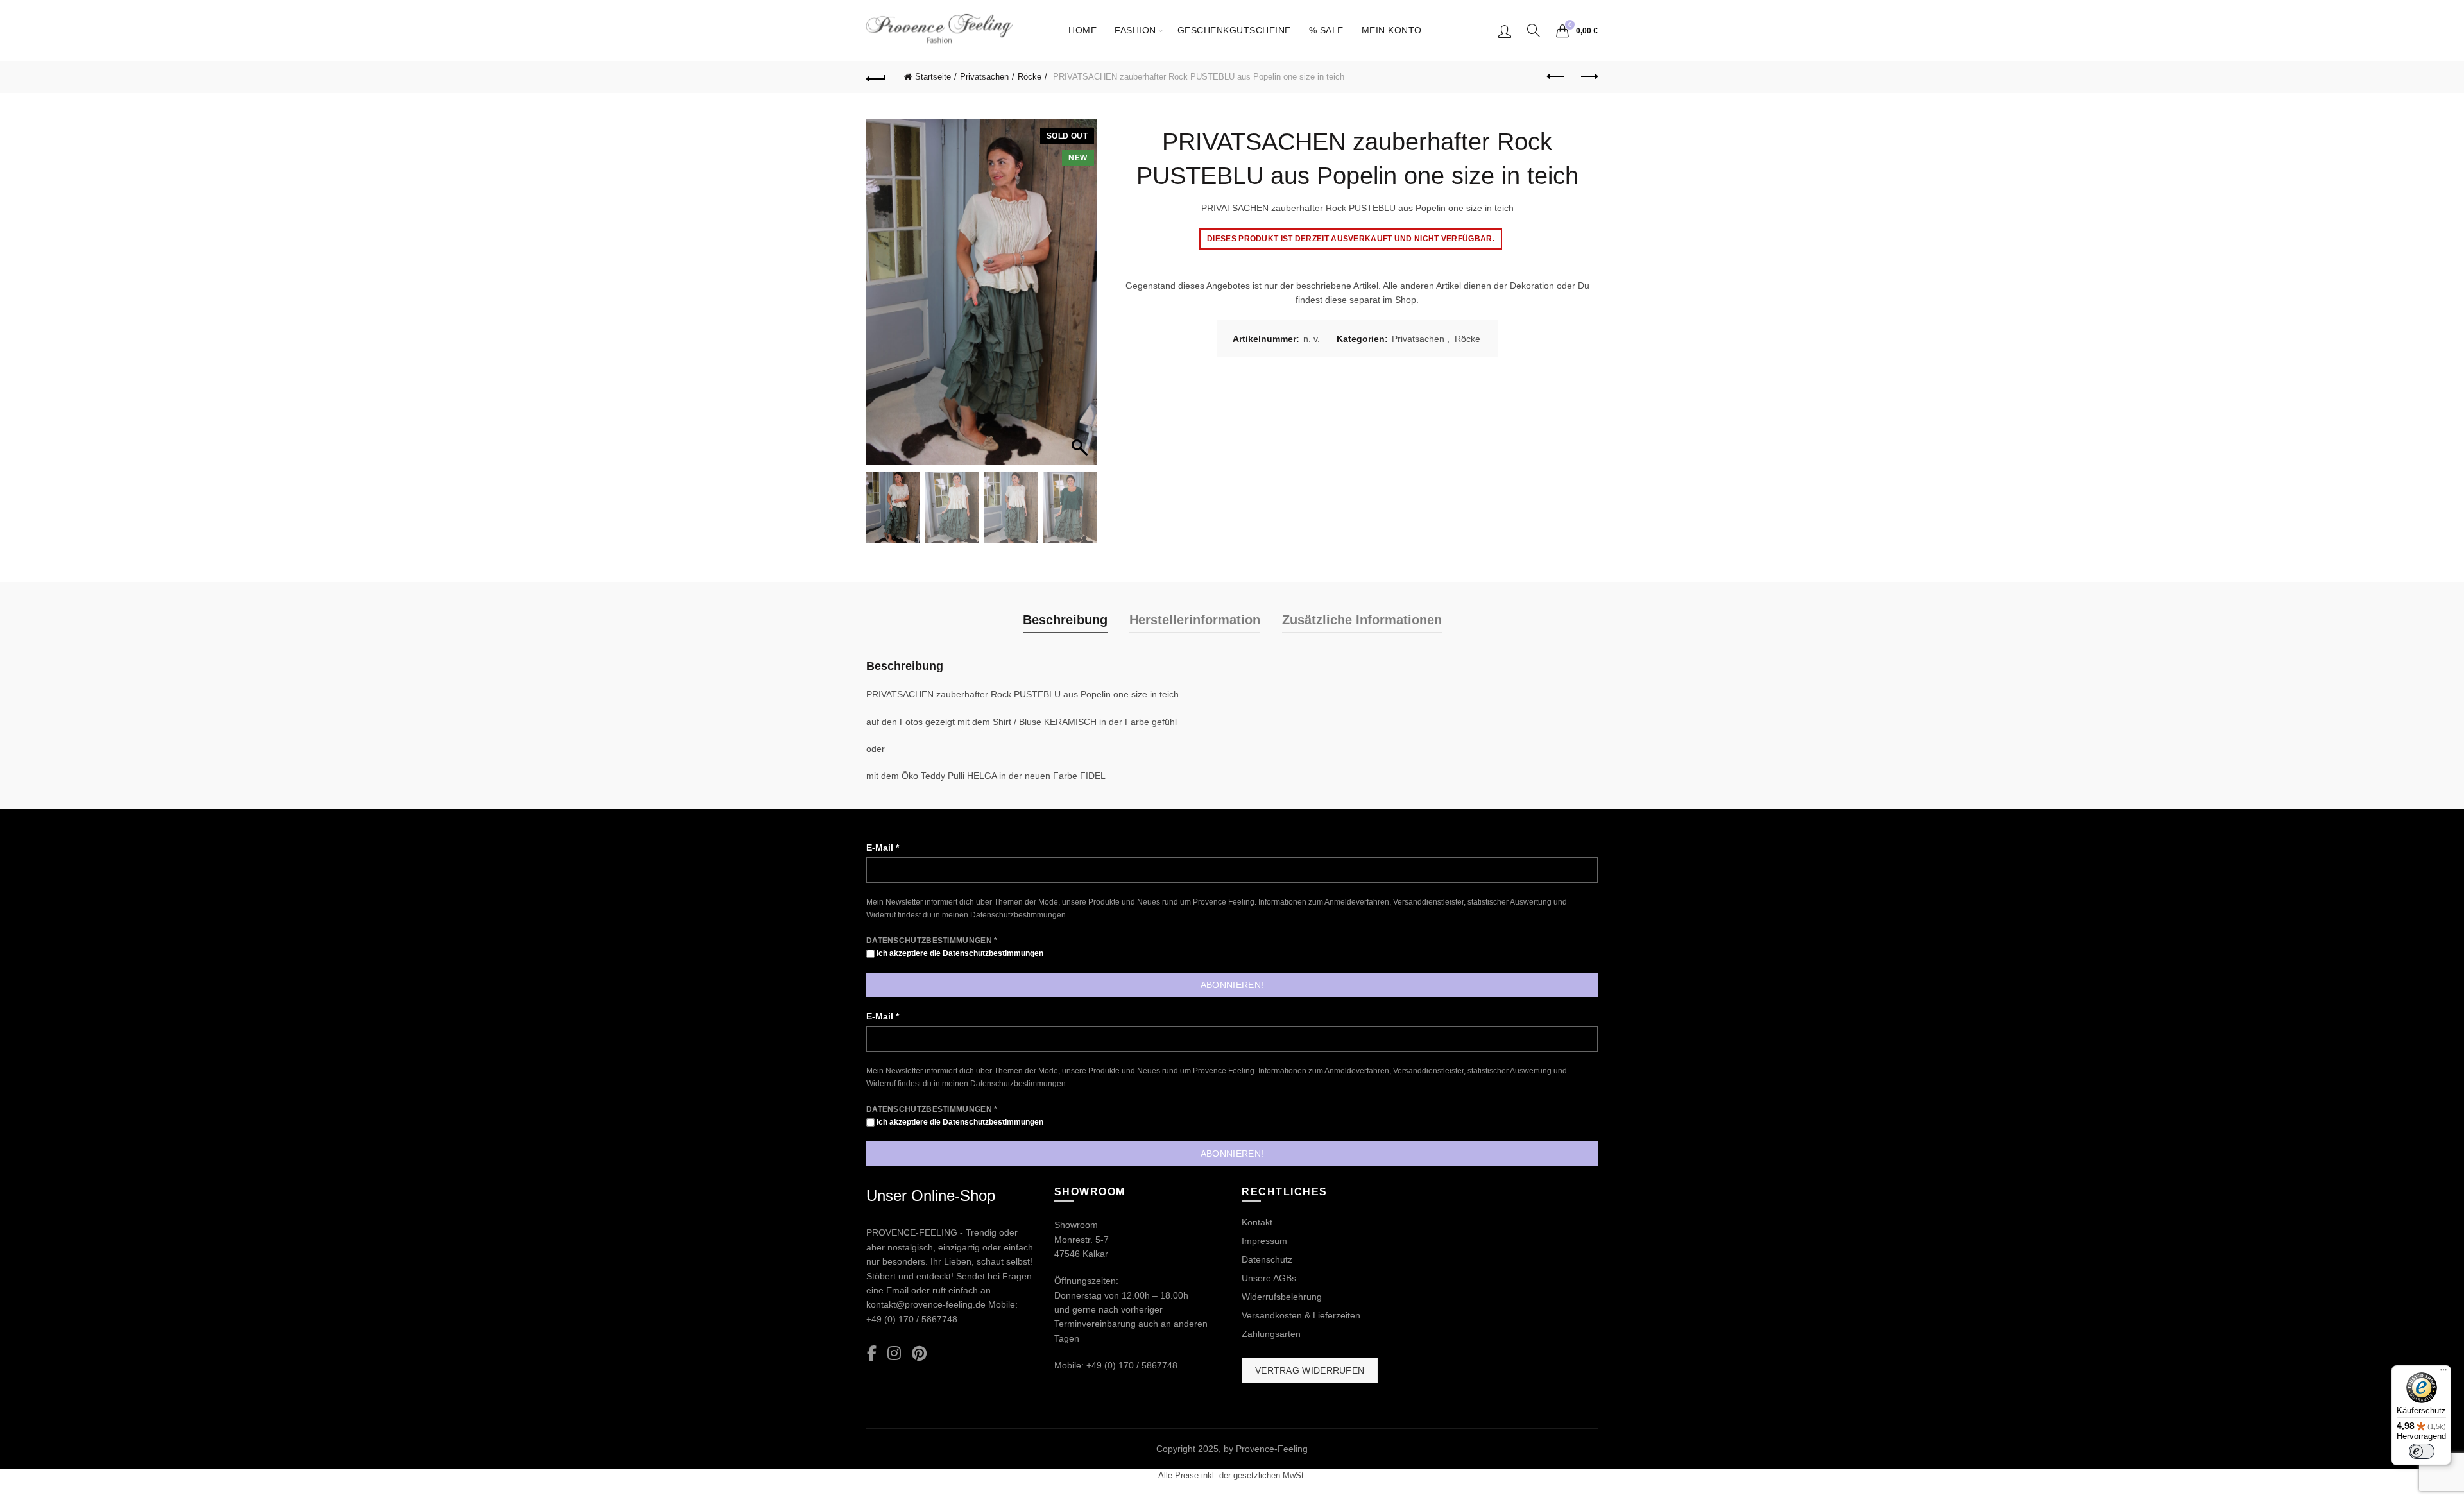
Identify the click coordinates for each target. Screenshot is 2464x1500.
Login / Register (1505, 31)
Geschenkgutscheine (1234, 30)
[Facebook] (872, 1354)
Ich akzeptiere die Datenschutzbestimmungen (959, 953)
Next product (1588, 77)
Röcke (1030, 77)
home (1082, 30)
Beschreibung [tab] (1065, 620)
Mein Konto (1392, 30)
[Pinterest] (919, 1354)
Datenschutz (1267, 1259)
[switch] (2422, 1451)
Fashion (1135, 30)
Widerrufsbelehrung (1282, 1297)
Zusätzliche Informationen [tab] (1362, 620)
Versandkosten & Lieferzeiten (1301, 1315)
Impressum (1264, 1241)
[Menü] (2443, 1373)
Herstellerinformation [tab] (1195, 620)
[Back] (876, 77)
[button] (1081, 298)
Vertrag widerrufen (1310, 1370)
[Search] (1534, 30)
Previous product (1556, 77)
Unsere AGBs (1269, 1278)
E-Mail (883, 848)
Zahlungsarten (1271, 1334)
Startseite (933, 77)
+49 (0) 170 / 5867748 (912, 1319)
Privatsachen (984, 77)
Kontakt (1257, 1222)
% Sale (1326, 30)
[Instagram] (894, 1354)
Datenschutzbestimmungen (1018, 915)
